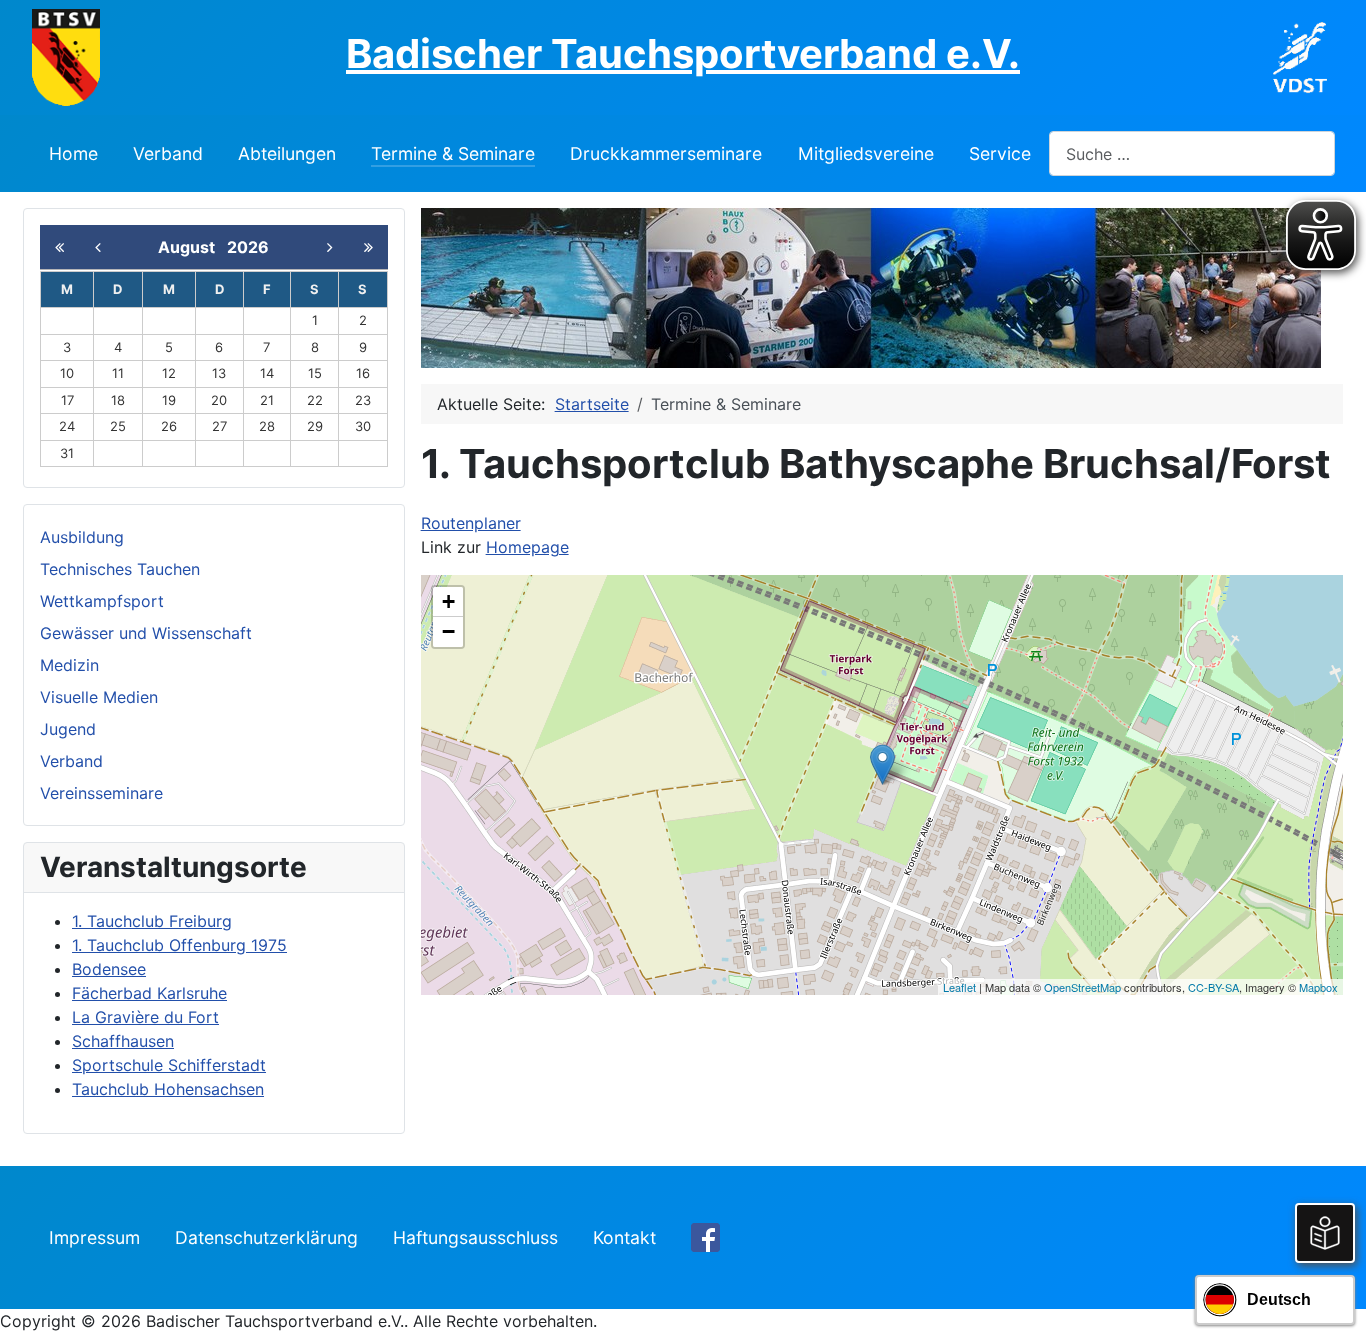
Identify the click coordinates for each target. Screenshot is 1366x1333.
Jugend (68, 729)
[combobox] (1192, 153)
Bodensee (109, 969)
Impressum (94, 1237)
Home (73, 153)
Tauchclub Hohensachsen (168, 1089)
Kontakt (624, 1237)
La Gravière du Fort (145, 1017)
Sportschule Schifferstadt (169, 1065)
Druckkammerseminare (666, 153)
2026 (248, 247)
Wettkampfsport (102, 601)
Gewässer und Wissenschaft (146, 633)
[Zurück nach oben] (1331, 1296)
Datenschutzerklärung (266, 1237)
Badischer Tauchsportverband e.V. (683, 53)
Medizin (69, 665)
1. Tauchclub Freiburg (152, 921)
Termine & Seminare (453, 153)
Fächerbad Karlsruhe (149, 993)
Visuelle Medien (99, 697)
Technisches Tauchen (120, 569)
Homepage (527, 547)
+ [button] (448, 601)
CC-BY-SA (1213, 987)
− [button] (448, 631)
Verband (168, 153)
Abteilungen (287, 153)
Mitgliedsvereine (866, 153)
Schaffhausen (123, 1041)
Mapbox (1318, 987)
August (192, 247)
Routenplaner (471, 523)
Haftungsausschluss (475, 1237)
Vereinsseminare (101, 793)
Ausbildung (82, 537)
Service (1000, 153)
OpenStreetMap (1082, 987)
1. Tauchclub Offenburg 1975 (179, 945)
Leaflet (959, 987)
